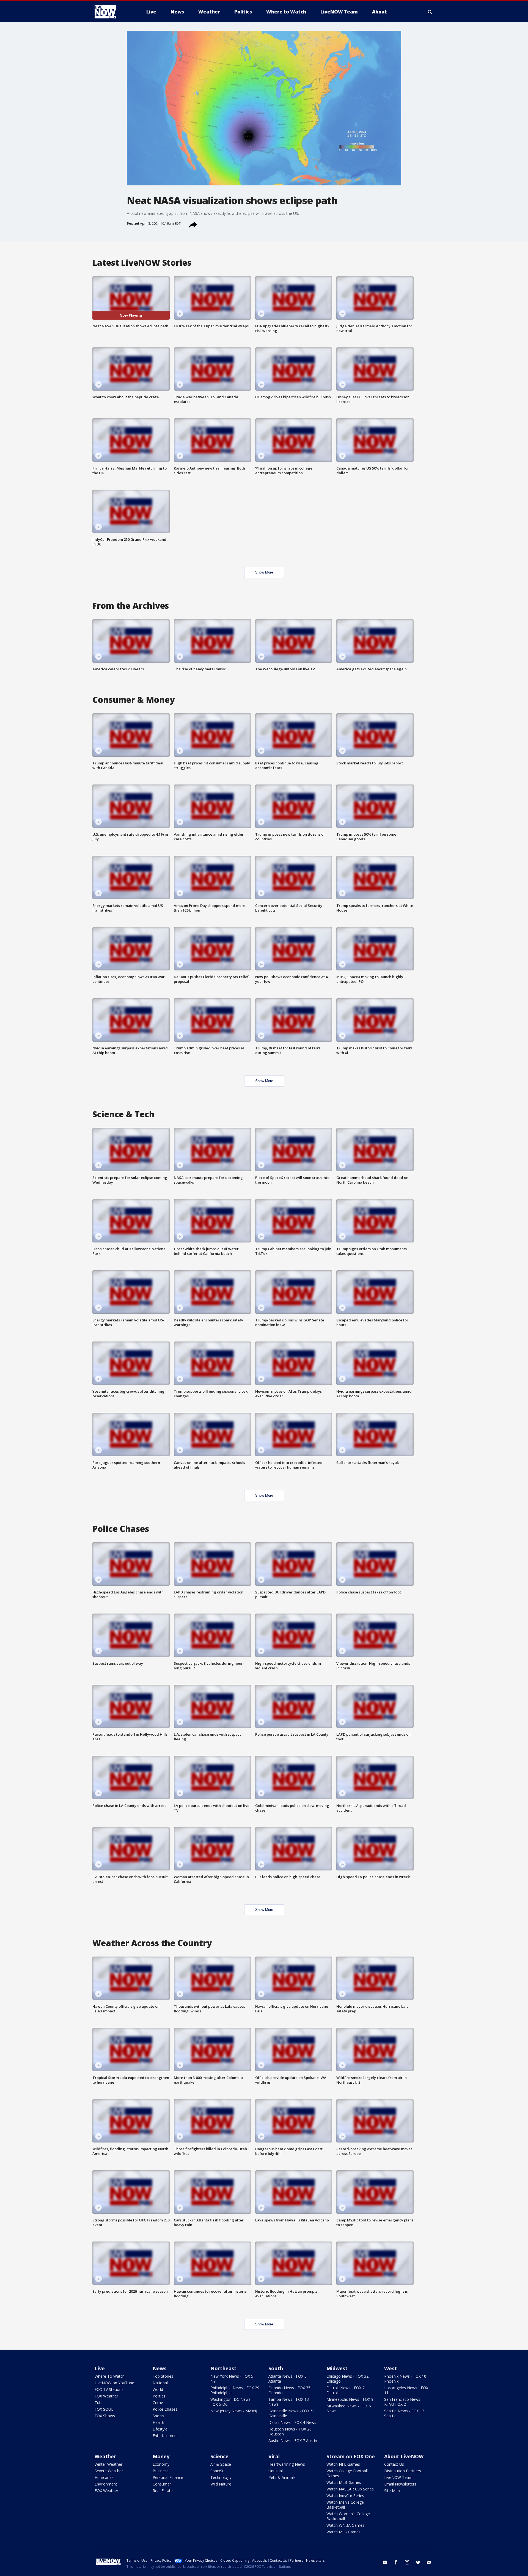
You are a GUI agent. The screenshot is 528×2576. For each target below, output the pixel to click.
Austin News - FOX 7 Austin (293, 2441)
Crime (158, 2403)
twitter (418, 2562)
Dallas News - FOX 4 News (292, 2422)
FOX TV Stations (109, 2389)
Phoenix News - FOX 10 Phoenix (405, 2379)
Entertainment (165, 2436)
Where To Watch (110, 2376)
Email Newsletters (400, 2484)
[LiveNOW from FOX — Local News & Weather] (113, 12)
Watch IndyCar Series (345, 2496)
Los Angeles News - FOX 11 (406, 2390)
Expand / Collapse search (430, 12)
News (159, 2368)
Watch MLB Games (344, 2482)
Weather (105, 2456)
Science (219, 2456)
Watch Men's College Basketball (345, 2505)
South (276, 2368)
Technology (221, 2477)
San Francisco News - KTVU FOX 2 (403, 2402)
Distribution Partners (403, 2471)
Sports (158, 2416)
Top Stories (163, 2376)
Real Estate (163, 2491)
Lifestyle (160, 2429)
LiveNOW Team (398, 2477)
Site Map (392, 2491)
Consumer (162, 2484)
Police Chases (165, 2409)
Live (100, 2368)
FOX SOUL (104, 2409)
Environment (106, 2484)
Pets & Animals (282, 2477)
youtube (385, 2562)
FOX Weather (106, 2396)
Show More (264, 572)
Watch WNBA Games (345, 2525)
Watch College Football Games (347, 2473)
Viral (274, 2456)
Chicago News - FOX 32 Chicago (347, 2379)
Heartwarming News (287, 2464)
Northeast (223, 2368)
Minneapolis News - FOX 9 (350, 2399)
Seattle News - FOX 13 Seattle (404, 2413)
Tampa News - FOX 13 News (289, 2402)
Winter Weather (108, 2464)
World (158, 2389)
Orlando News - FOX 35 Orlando (289, 2390)
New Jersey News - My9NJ (234, 2411)
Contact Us (394, 2464)
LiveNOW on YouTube (114, 2383)
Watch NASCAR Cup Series (350, 2489)
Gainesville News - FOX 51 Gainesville (292, 2413)
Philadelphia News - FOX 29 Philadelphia (235, 2390)
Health (158, 2422)
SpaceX (217, 2471)
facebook (396, 2562)
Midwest (337, 2368)
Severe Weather (109, 2471)
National (160, 2383)
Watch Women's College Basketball (348, 2516)
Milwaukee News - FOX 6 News (349, 2408)
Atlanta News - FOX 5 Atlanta (288, 2379)
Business (161, 2471)
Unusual (276, 2471)
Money (161, 2456)
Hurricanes (104, 2477)
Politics (159, 2396)
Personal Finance (168, 2477)
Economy (161, 2464)
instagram (407, 2562)
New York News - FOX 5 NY (232, 2379)
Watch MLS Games (343, 2532)
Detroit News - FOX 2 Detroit (346, 2390)
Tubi (98, 2403)
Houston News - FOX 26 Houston (290, 2431)
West (391, 2368)
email (429, 2562)
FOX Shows (105, 2416)
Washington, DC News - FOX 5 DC (232, 2402)
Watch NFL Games (343, 2464)
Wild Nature (221, 2484)
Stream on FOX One (351, 2456)
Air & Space (221, 2464)
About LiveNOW (404, 2456)
